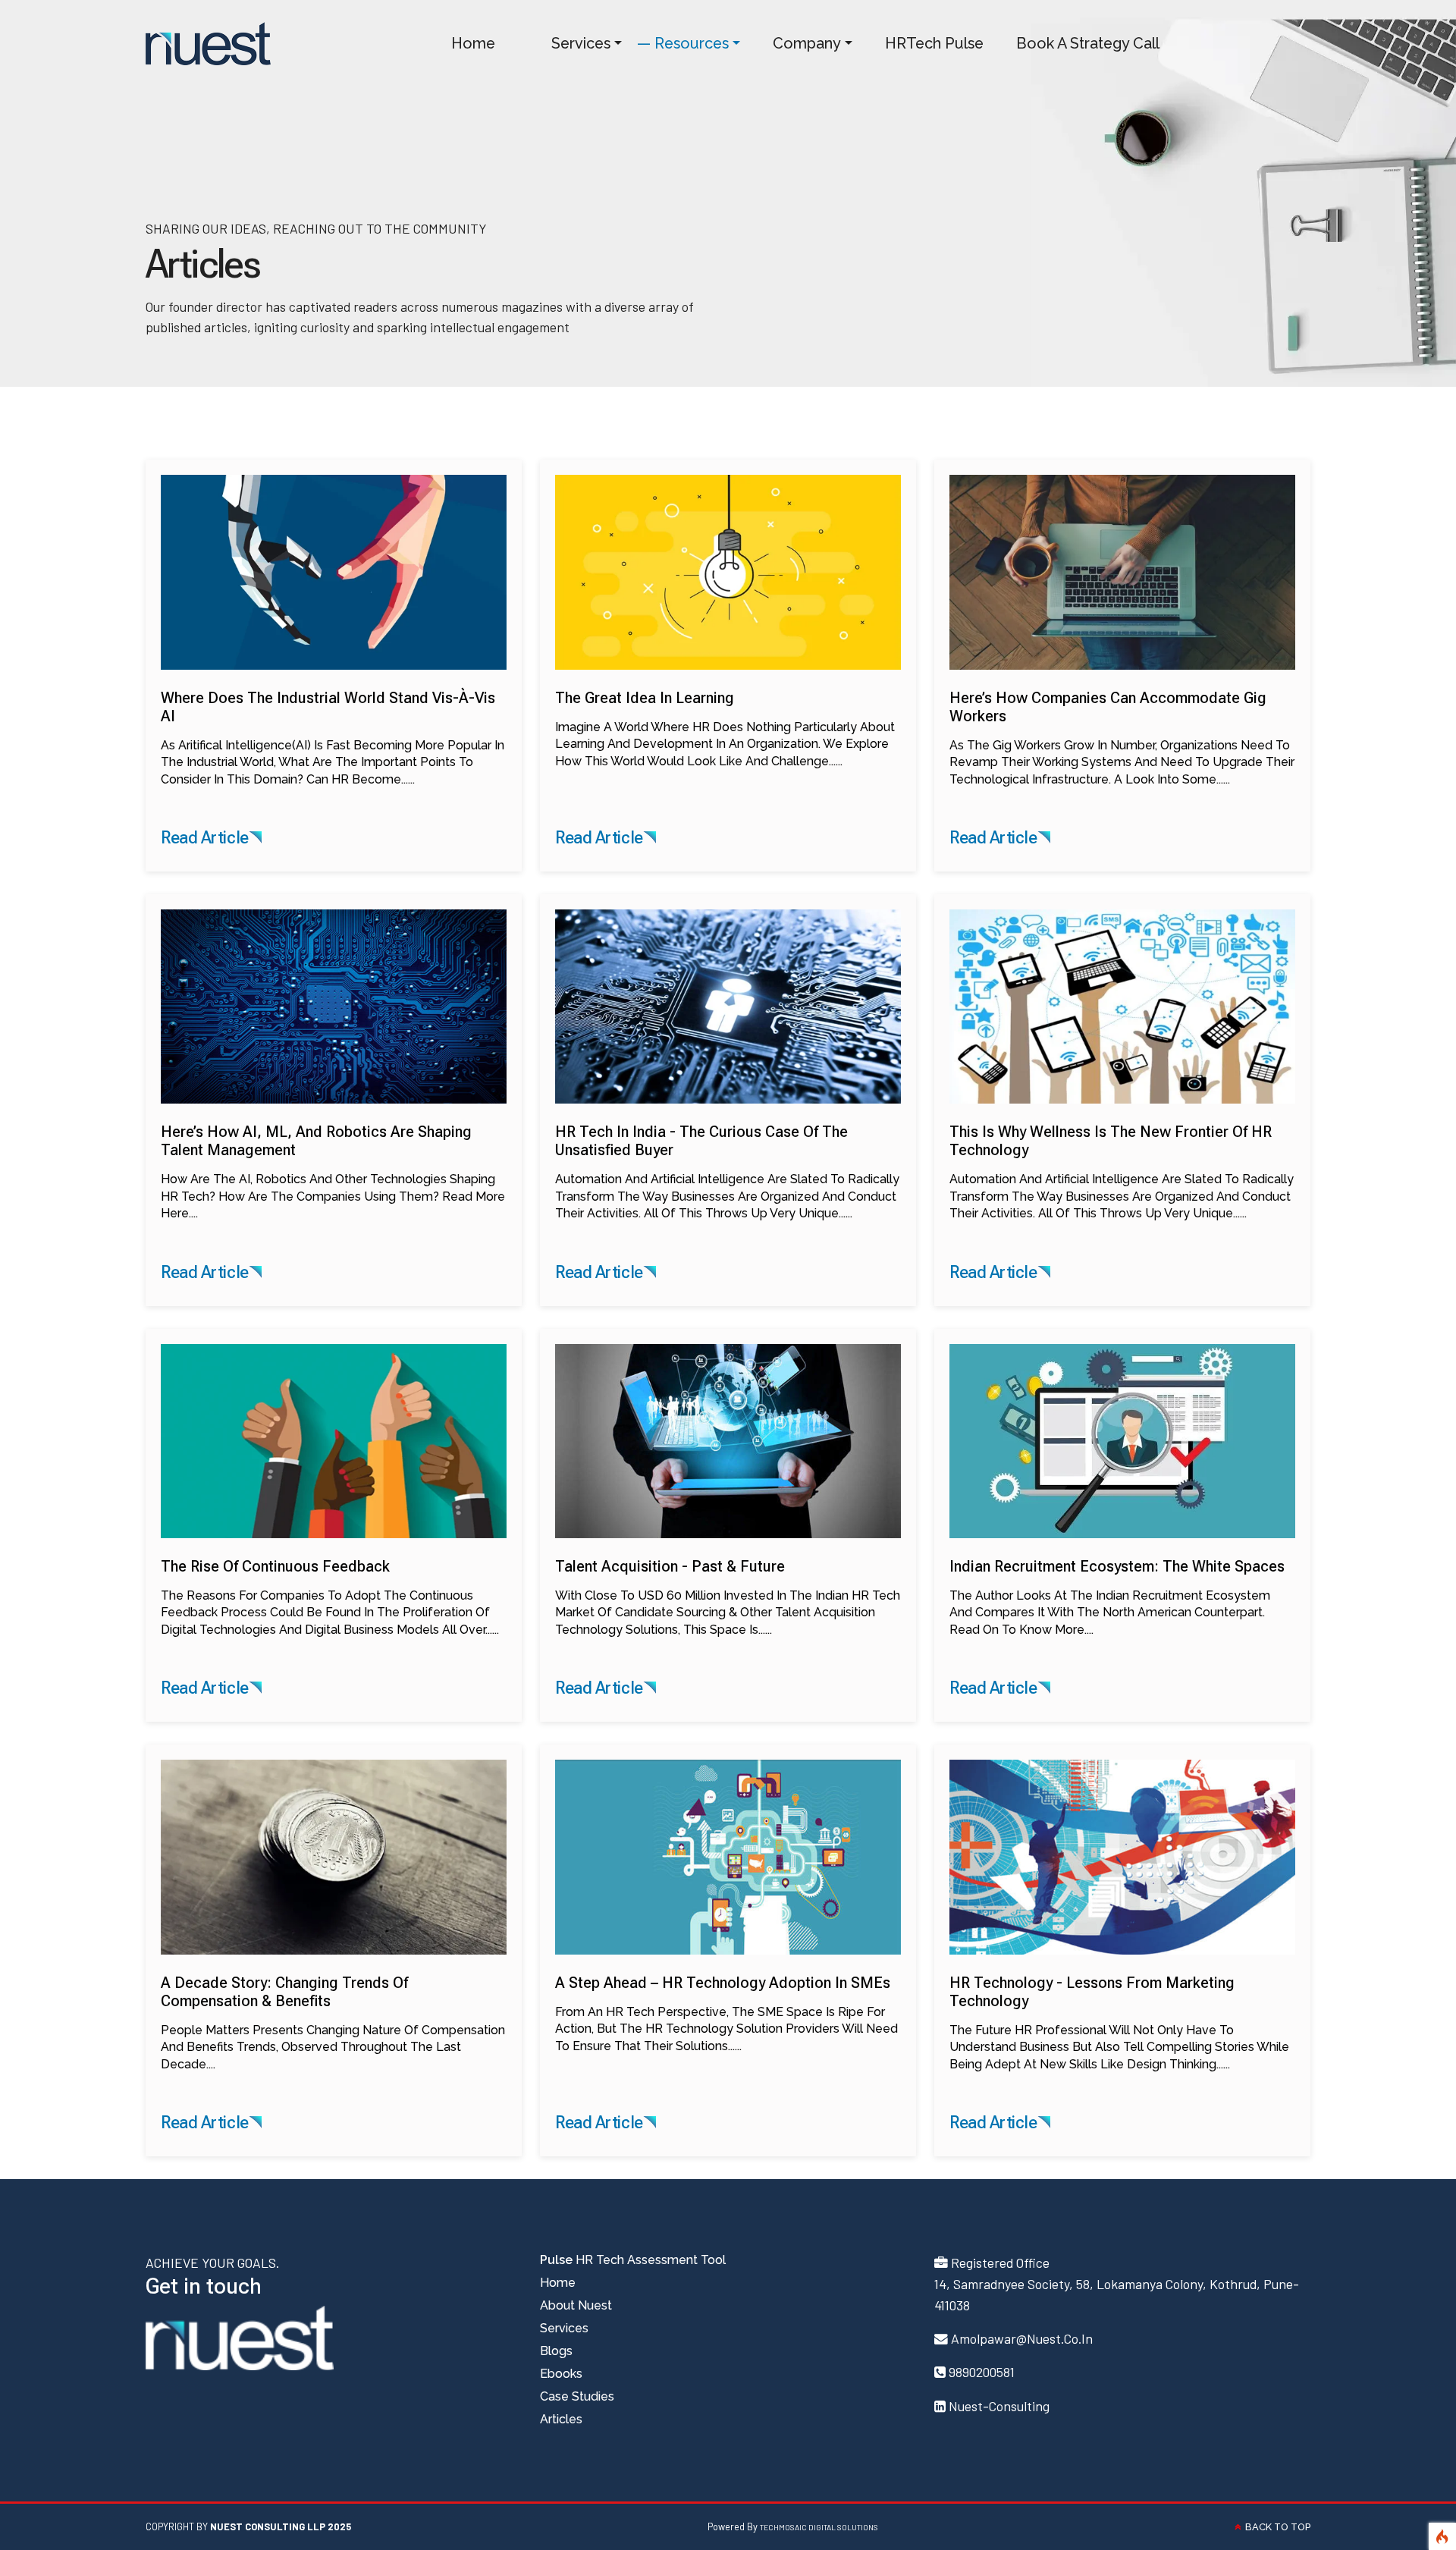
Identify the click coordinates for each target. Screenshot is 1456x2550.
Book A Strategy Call (1079, 43)
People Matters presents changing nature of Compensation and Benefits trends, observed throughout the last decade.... (333, 2022)
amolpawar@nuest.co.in (1022, 2338)
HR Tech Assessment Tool (633, 2260)
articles (561, 2419)
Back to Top (1276, 2527)
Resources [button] (683, 43)
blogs (556, 2351)
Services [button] (572, 43)
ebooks (561, 2374)
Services (564, 2328)
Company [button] (798, 43)
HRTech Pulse (926, 43)
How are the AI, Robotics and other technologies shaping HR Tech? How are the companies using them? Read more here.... (333, 1171)
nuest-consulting (999, 2406)
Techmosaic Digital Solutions (819, 2527)
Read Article (205, 837)
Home (464, 43)
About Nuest (576, 2305)
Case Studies (577, 2396)
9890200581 (982, 2372)
